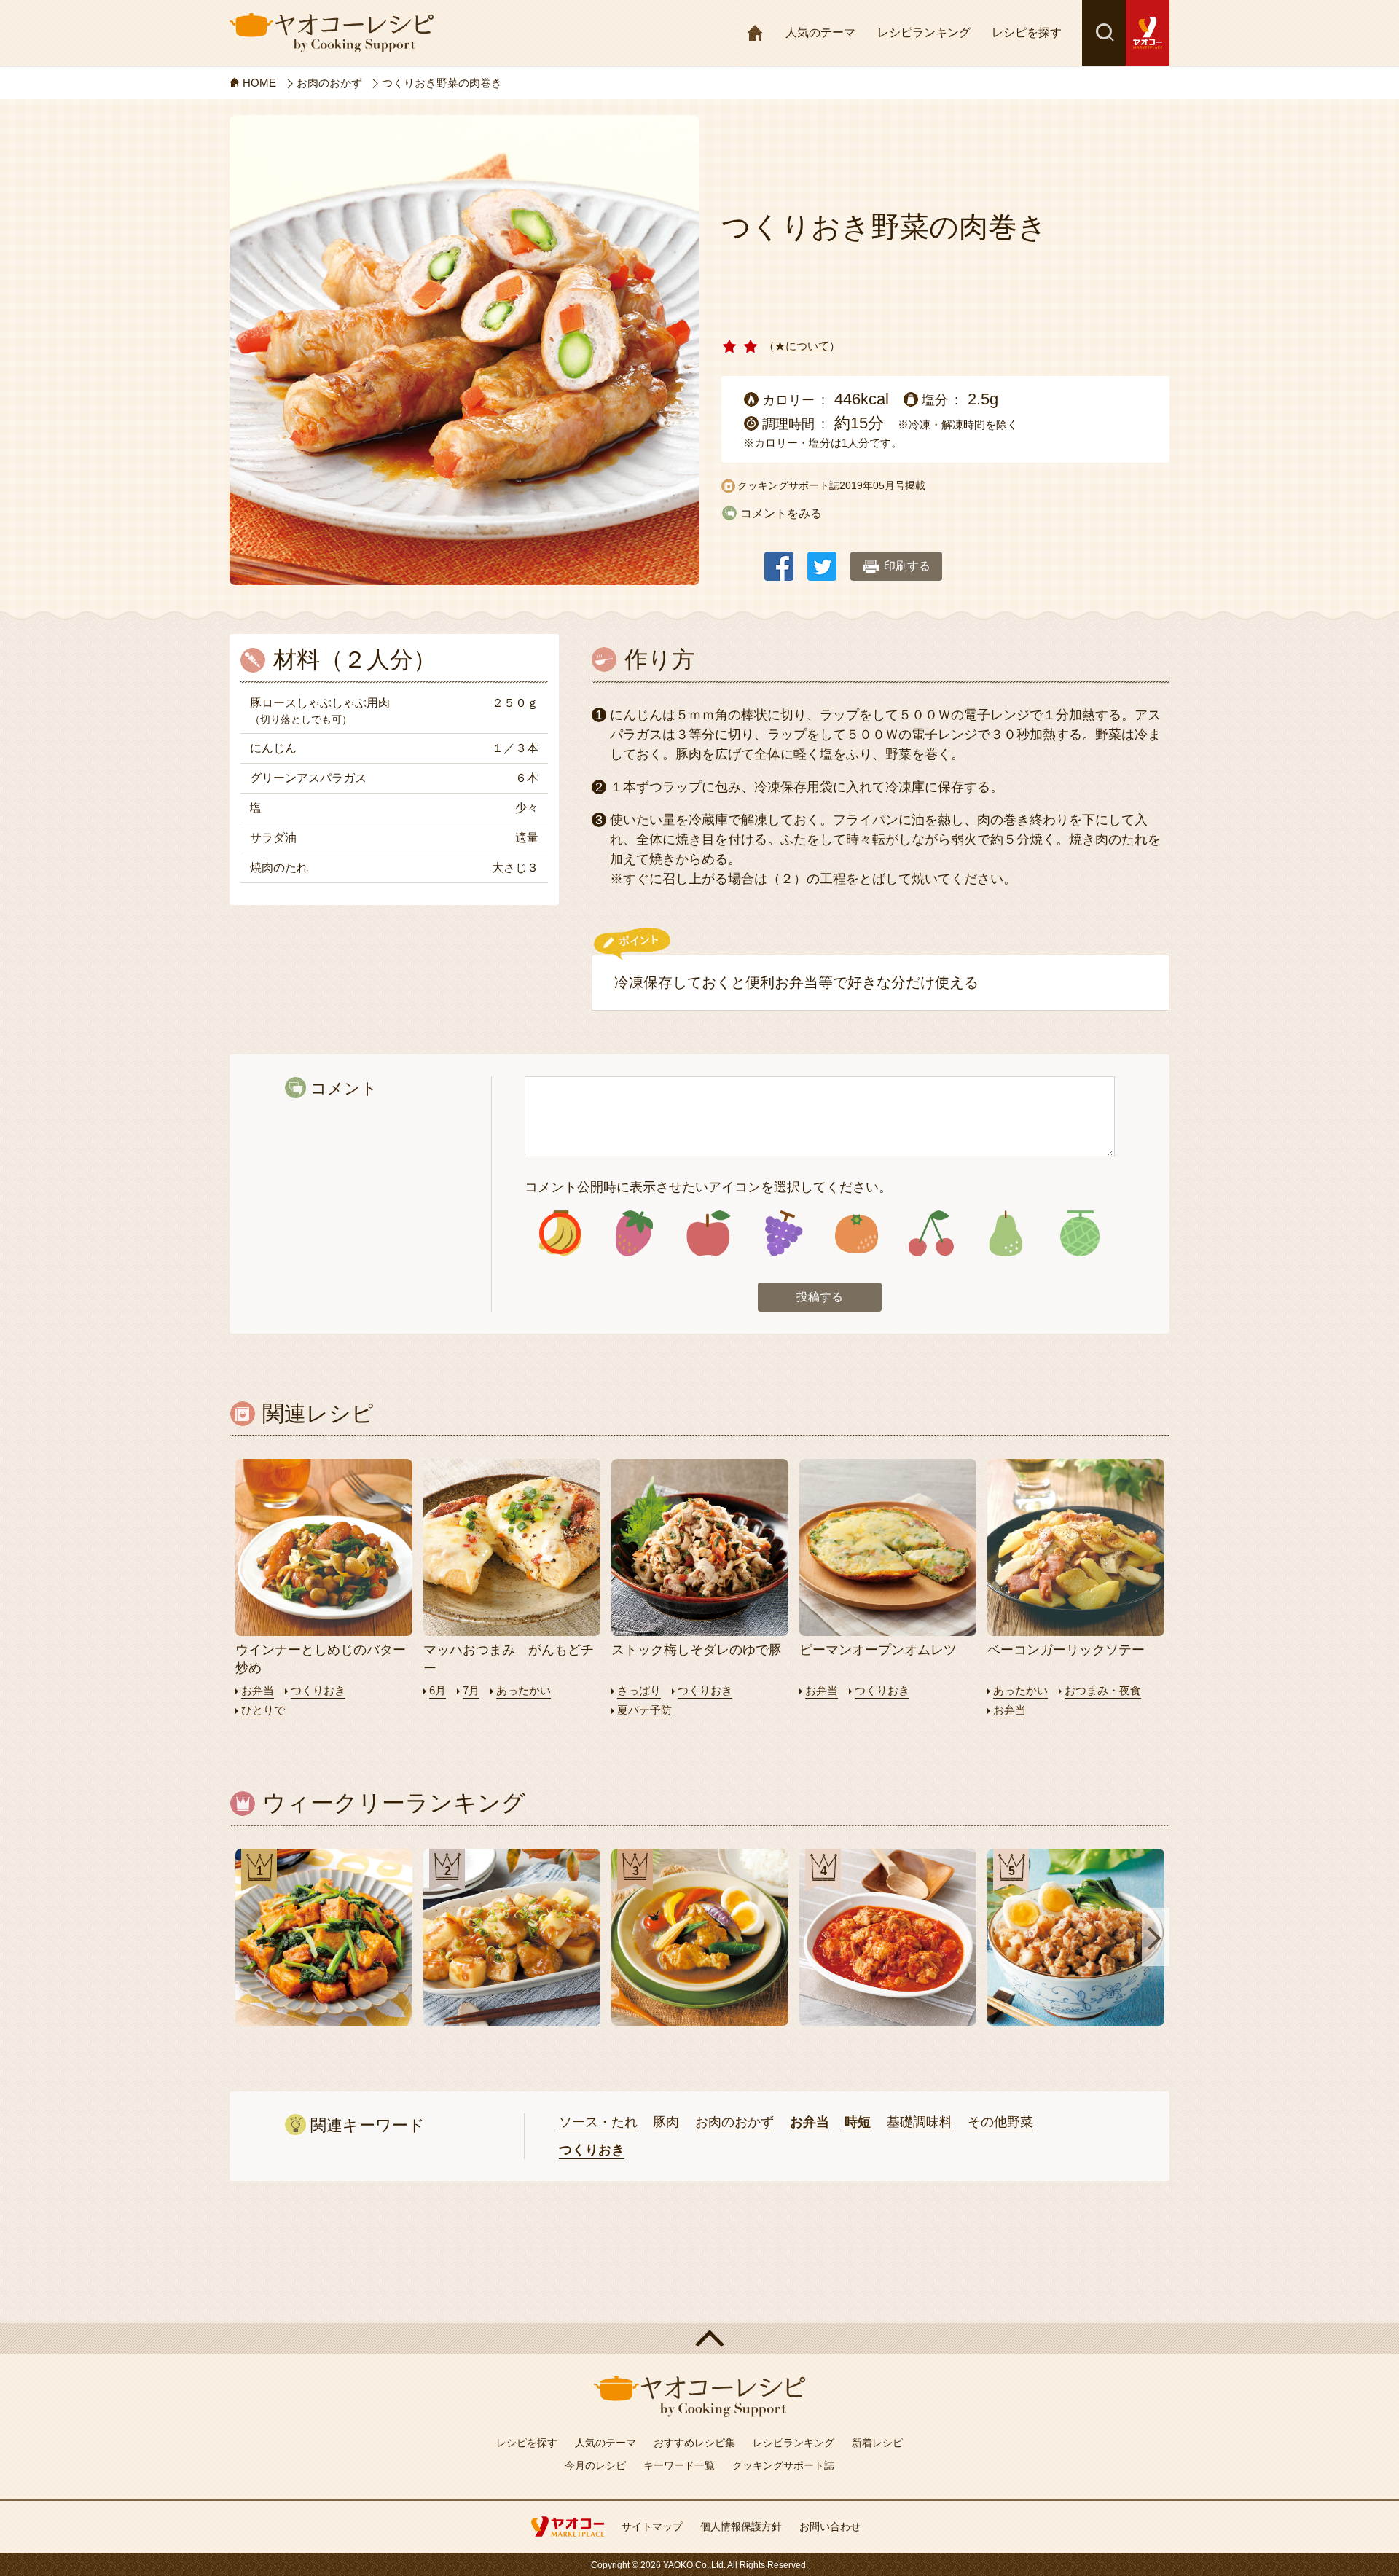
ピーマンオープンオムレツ (878, 1650)
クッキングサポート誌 (783, 2465)
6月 (438, 1690)
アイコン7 (1005, 1233)
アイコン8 (1079, 1233)
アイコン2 (634, 1233)
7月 (471, 1690)
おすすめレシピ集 (694, 2443)
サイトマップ (652, 2526)
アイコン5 (857, 1233)
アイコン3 (709, 1233)
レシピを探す (1027, 32)
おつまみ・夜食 (1103, 1690)
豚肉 (666, 2122)
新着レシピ (877, 2443)
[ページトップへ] (699, 2338)
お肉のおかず (734, 2122)
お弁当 (258, 1690)
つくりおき (318, 1690)
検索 (1104, 33)
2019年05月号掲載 (882, 485)
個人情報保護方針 (741, 2526)
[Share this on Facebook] (779, 559)
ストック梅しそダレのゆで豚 (697, 1650)
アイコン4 (782, 1233)
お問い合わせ (830, 2526)
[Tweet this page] (822, 559)
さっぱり (639, 1690)
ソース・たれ (598, 2122)
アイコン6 (931, 1233)
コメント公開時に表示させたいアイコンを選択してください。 (708, 1187)
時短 (858, 2122)
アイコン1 (560, 1233)
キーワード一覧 (679, 2465)
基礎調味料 (920, 2122)
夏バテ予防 (644, 1710)
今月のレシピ (595, 2465)
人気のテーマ (820, 32)
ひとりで (263, 1710)
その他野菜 (1000, 2122)
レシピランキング (924, 32)
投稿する (820, 1297)
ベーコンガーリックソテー (1066, 1650)
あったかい (524, 1690)
